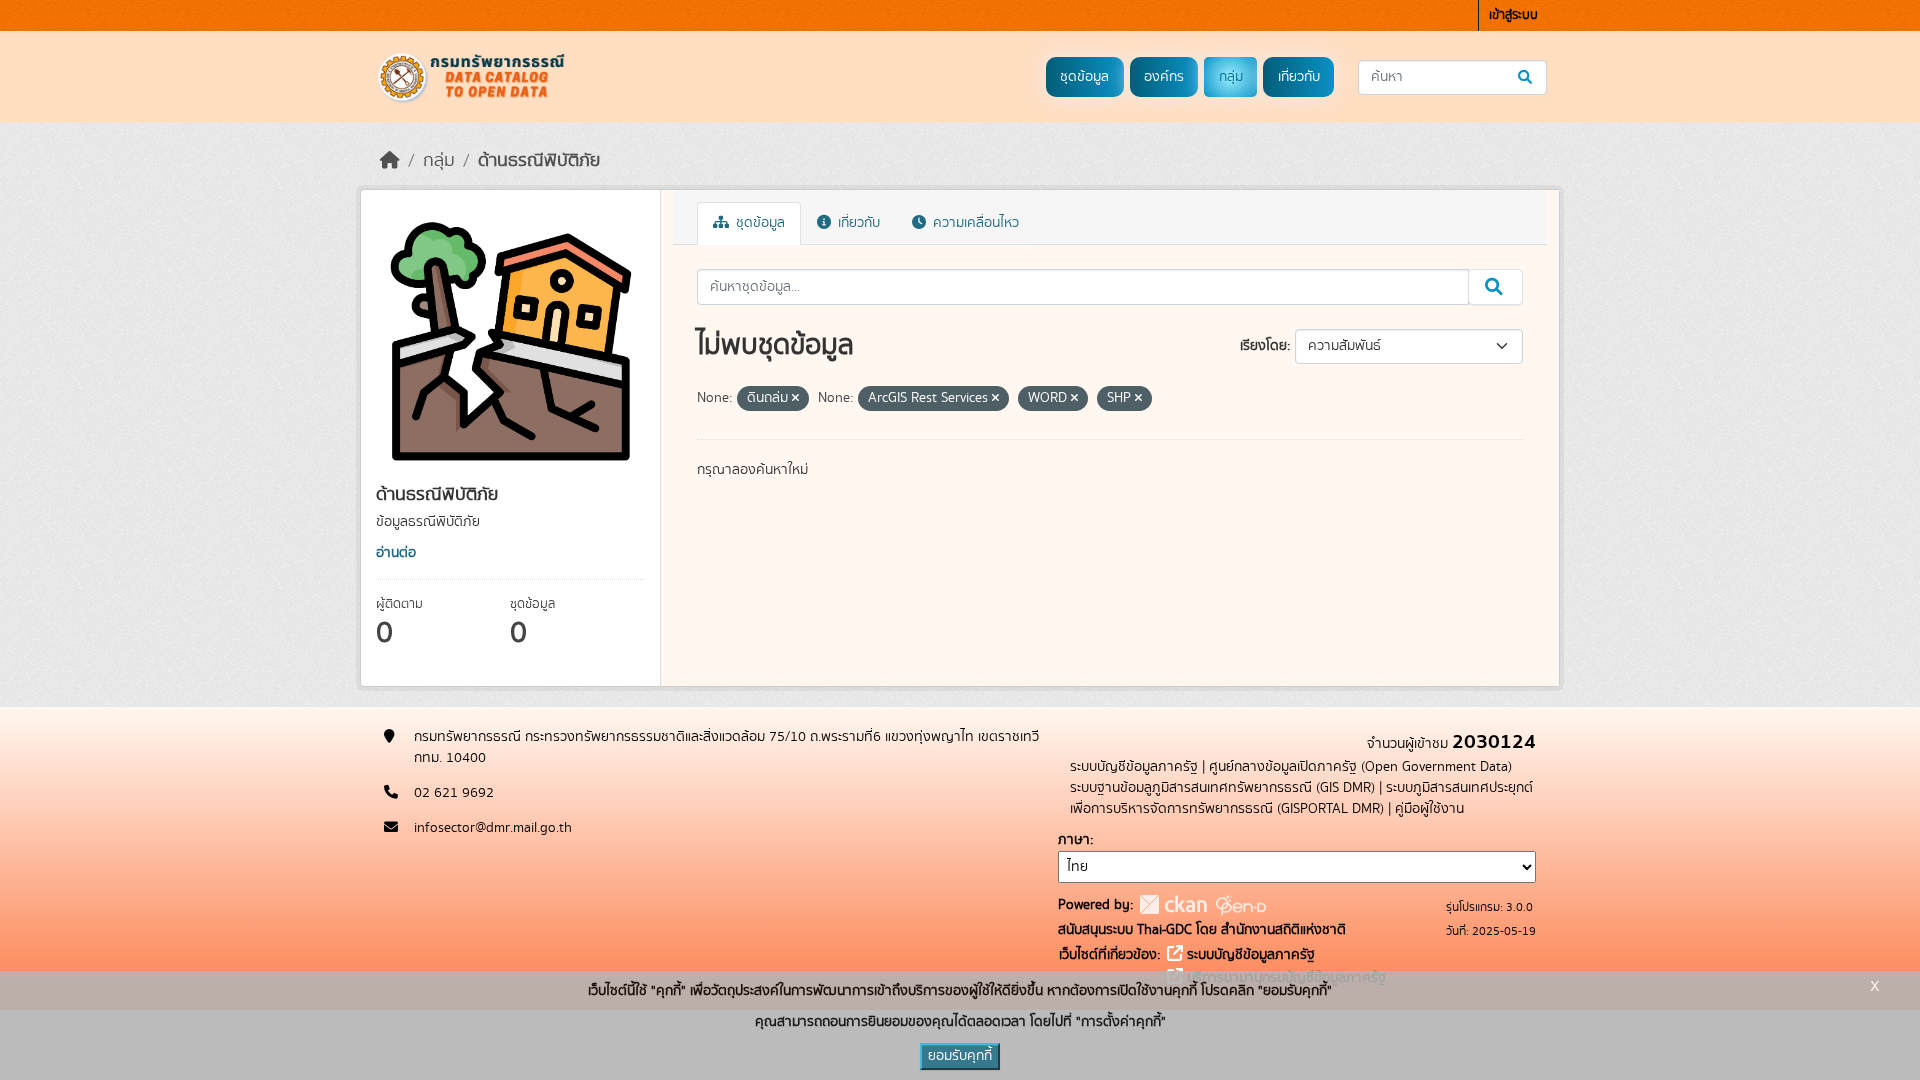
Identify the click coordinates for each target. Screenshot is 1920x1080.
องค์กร (1164, 77)
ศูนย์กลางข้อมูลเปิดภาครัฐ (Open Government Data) (1360, 767)
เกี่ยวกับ (1299, 77)
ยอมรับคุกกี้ (960, 1056)
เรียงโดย (1263, 346)
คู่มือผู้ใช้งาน (1429, 809)
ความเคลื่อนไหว (974, 223)
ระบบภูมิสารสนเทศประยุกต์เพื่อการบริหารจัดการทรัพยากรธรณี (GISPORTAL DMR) (1301, 798)
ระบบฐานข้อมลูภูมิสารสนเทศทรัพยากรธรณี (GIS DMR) (1222, 788)
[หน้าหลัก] (390, 161)
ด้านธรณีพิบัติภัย (539, 161)
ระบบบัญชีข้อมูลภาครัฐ (1134, 767)
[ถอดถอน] (795, 399)
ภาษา (1074, 840)
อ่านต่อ (396, 553)
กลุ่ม (1231, 77)
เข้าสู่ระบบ (1513, 15)
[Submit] (1526, 77)
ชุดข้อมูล (1084, 77)
